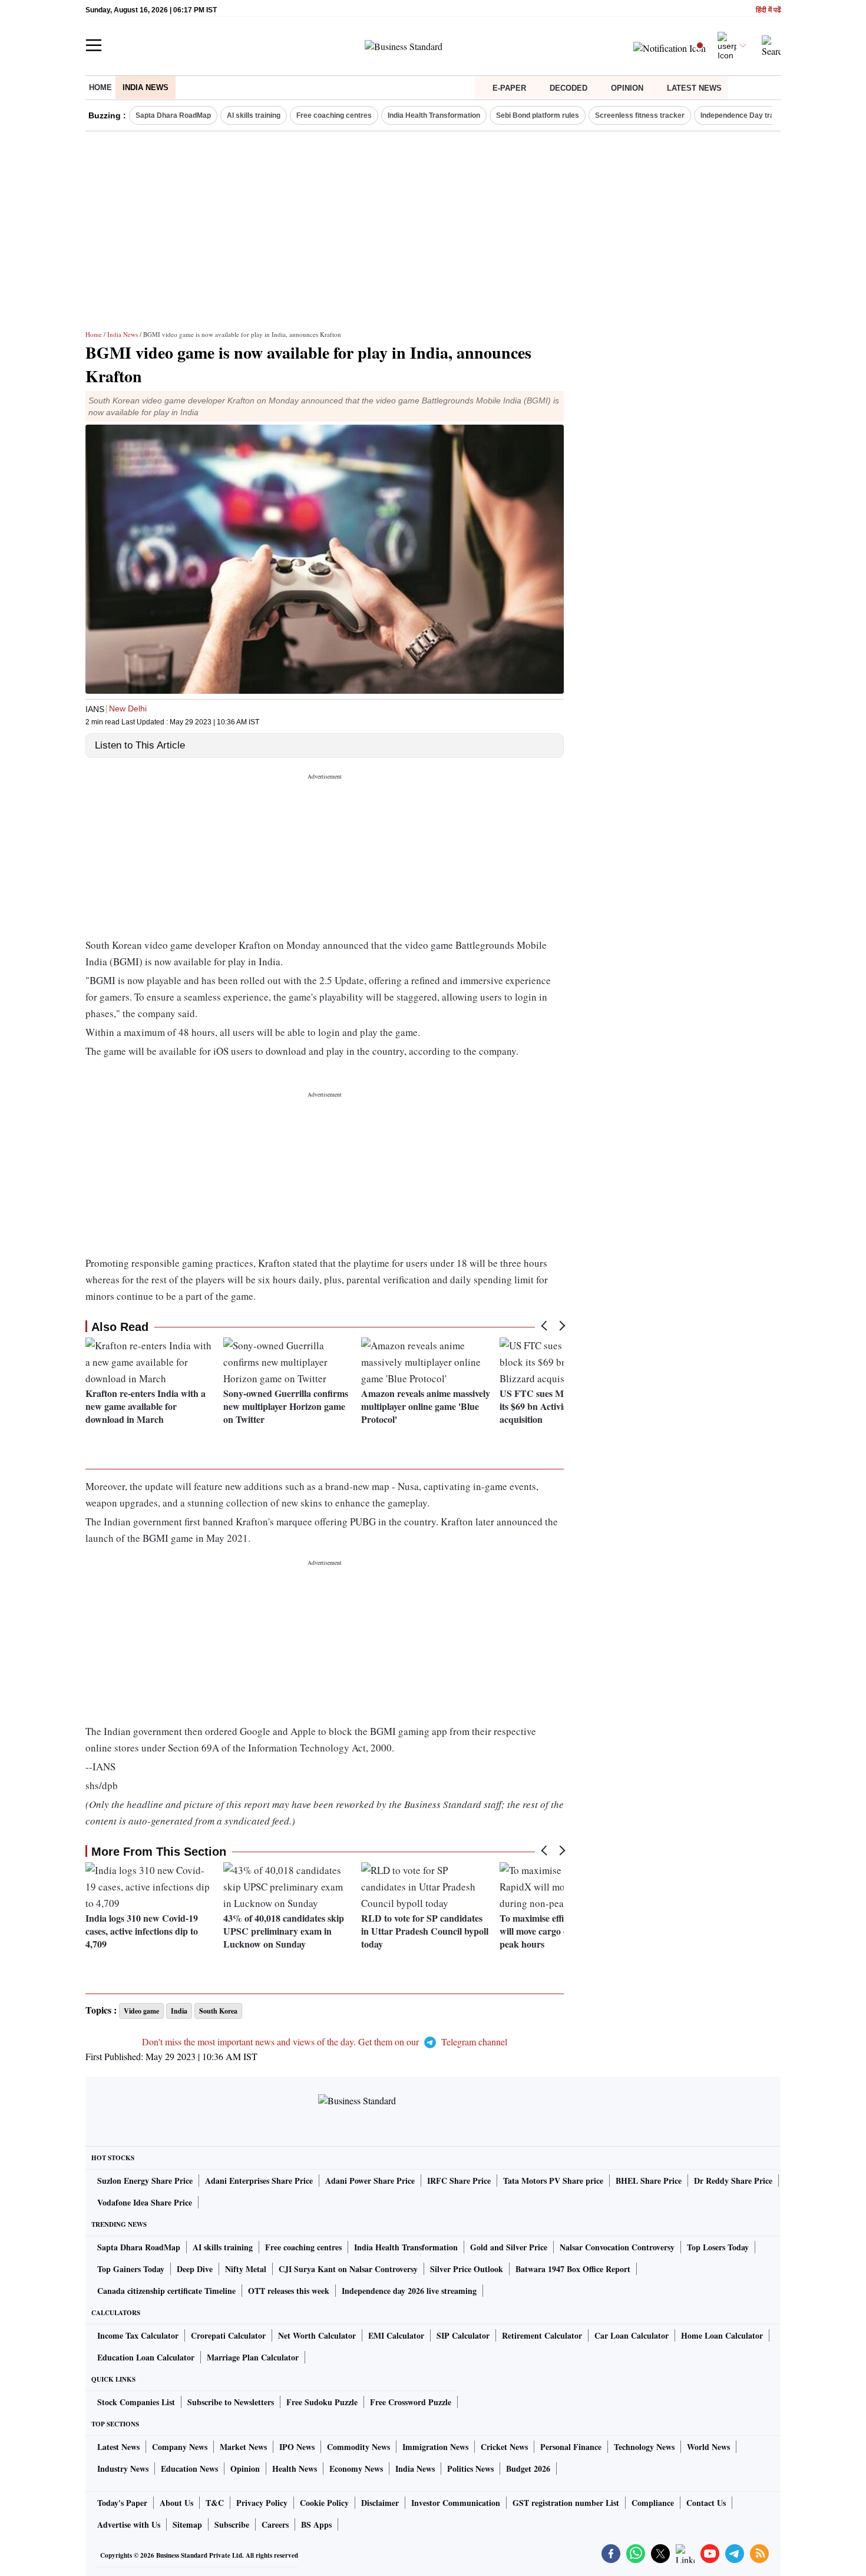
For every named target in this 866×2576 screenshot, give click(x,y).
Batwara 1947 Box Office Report (573, 2269)
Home (100, 87)
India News (146, 87)
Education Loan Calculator (146, 2357)
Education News (189, 2469)
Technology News (644, 2447)
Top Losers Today (718, 2247)
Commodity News (358, 2447)
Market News (243, 2447)
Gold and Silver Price (509, 2247)
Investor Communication (456, 2503)
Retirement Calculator (542, 2335)
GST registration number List (566, 2503)
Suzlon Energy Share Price (145, 2181)
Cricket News (504, 2447)
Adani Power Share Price (370, 2181)
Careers (275, 2524)
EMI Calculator (396, 2335)
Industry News (123, 2469)
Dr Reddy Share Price (733, 2181)
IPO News (297, 2447)
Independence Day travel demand (757, 115)
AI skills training (254, 115)
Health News (295, 2469)
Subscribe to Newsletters (231, 2402)
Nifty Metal (246, 2269)
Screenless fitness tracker (640, 115)
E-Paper (509, 88)
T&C (215, 2503)
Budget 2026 (528, 2469)
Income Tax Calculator (138, 2335)
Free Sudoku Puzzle (322, 2402)
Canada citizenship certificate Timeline (166, 2291)
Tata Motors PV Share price (553, 2181)
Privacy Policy (262, 2503)
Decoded (568, 88)
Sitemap (187, 2524)
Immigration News (435, 2447)
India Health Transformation (434, 115)
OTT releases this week (289, 2291)
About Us (176, 2503)
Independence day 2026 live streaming (409, 2291)
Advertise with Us (129, 2524)
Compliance (653, 2503)
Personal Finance (571, 2447)
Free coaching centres (334, 115)
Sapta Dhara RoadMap (173, 115)
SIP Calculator (463, 2335)
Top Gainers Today (131, 2269)
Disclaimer (380, 2503)
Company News (180, 2447)
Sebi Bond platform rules (538, 115)
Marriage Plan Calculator (253, 2357)
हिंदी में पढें (768, 10)
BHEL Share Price (649, 2181)
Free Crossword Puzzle (411, 2402)
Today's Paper (122, 2503)
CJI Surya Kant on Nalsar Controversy (348, 2269)
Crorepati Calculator (228, 2335)
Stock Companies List (136, 2402)
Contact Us (706, 2503)
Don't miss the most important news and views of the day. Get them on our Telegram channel (325, 2042)
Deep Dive (195, 2269)
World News (708, 2447)
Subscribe (232, 2524)
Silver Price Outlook (467, 2269)
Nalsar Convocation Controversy (617, 2247)
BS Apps (316, 2524)
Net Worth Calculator (317, 2335)
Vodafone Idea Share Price (145, 2202)
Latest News (694, 88)
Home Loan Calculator (722, 2335)
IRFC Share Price (459, 2181)
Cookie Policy (324, 2503)
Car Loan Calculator (632, 2335)
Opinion (627, 88)
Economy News (356, 2469)
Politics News (470, 2469)
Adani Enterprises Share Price (259, 2181)
